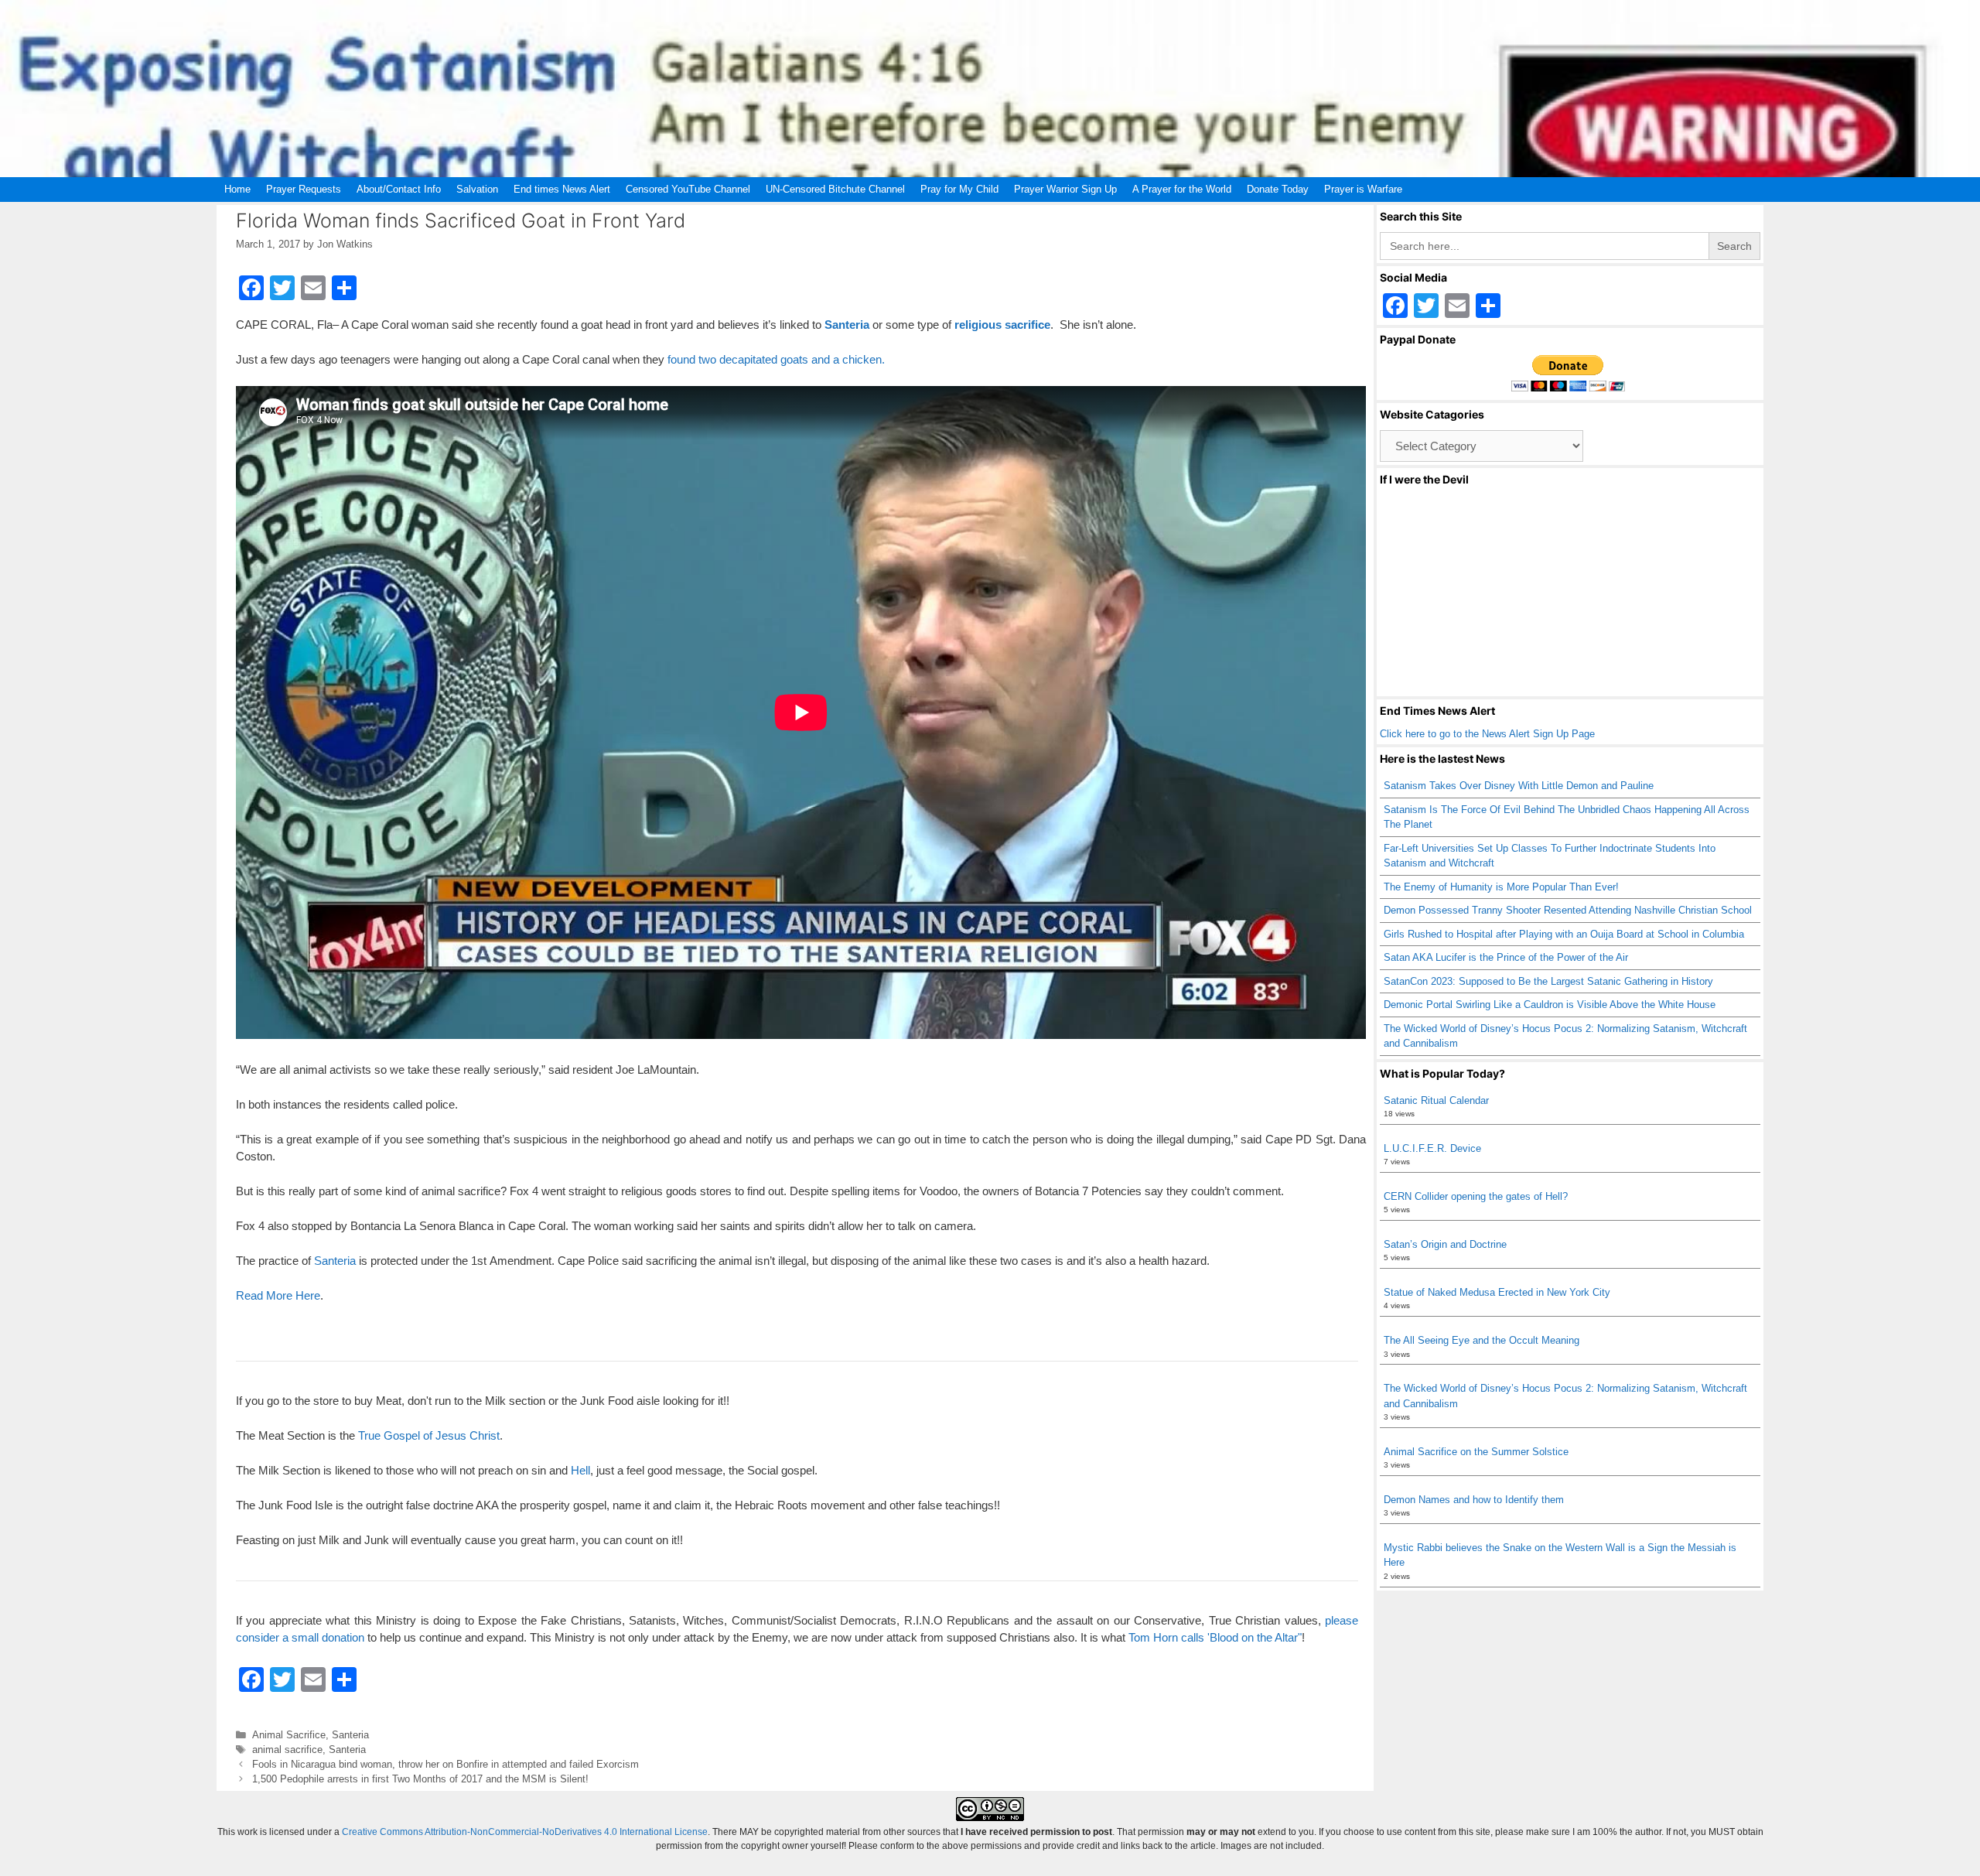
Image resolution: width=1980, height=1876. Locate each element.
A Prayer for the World (1182, 189)
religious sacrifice (1002, 325)
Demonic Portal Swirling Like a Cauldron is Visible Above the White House (1550, 1005)
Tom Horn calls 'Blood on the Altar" (1215, 1637)
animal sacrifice (287, 1750)
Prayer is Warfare (1363, 189)
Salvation (477, 189)
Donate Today (1278, 189)
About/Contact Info (399, 189)
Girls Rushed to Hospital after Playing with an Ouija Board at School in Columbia (1564, 934)
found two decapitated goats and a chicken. (776, 359)
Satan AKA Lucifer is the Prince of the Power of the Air (1506, 957)
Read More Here (278, 1295)
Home (237, 189)
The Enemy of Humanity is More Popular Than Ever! (1501, 887)
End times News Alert (562, 189)
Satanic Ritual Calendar (1436, 1100)
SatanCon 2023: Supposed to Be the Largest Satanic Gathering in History (1548, 981)
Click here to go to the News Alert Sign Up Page (1487, 734)
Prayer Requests (304, 189)
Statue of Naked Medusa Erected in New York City (1497, 1292)
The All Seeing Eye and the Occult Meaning (1482, 1340)
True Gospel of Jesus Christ (429, 1435)
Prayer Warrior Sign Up (1065, 189)
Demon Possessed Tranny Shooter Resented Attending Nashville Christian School (1568, 910)
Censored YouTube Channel (688, 189)
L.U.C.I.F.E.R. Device (1432, 1148)
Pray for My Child (959, 189)
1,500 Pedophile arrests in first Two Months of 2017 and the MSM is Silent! (420, 1779)
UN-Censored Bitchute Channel (835, 189)
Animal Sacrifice (289, 1735)
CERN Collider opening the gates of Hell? (1476, 1196)
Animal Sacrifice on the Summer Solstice (1476, 1452)
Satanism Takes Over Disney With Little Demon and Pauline (1519, 786)
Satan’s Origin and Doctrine (1445, 1244)
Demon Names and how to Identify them (1474, 1500)
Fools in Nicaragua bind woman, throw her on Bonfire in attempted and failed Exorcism (445, 1764)
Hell (580, 1470)
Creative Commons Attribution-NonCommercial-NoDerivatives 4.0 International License (525, 1832)
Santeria (847, 325)
